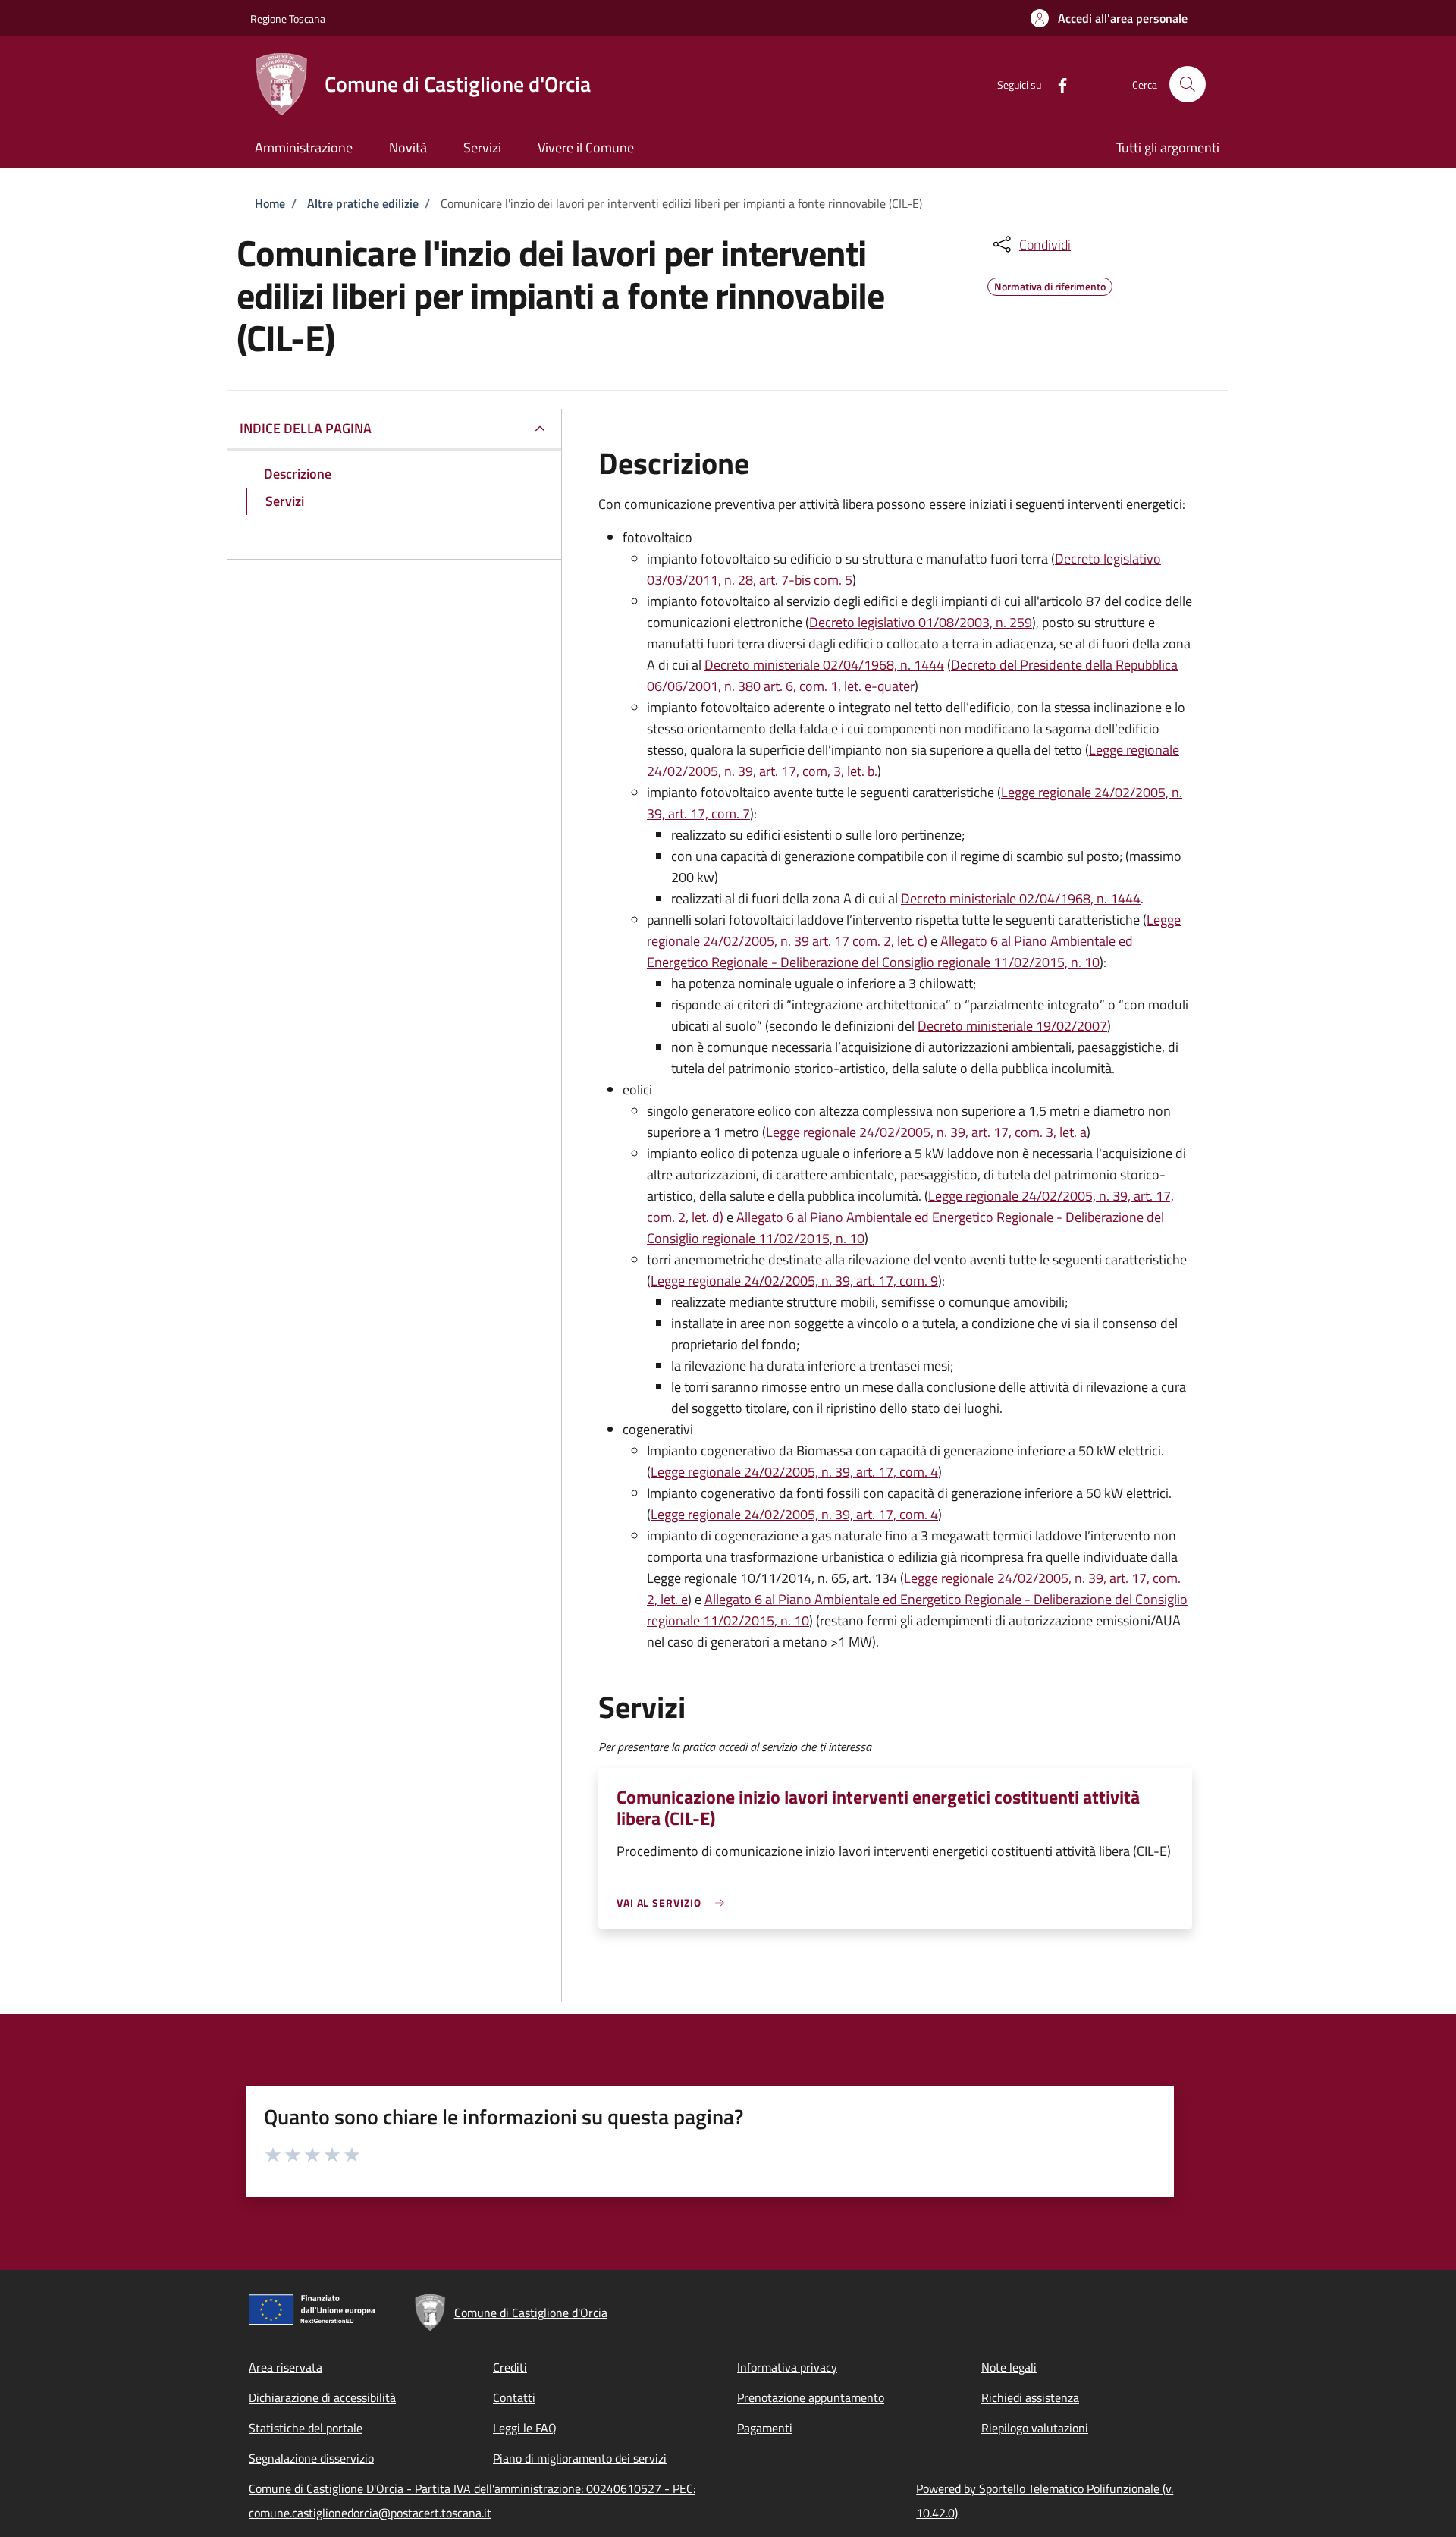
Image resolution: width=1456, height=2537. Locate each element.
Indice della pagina (306, 428)
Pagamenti (765, 2428)
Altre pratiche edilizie (363, 203)
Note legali (1009, 2367)
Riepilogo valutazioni (1035, 2428)
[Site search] (1188, 84)
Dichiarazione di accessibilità (322, 2397)
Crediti (510, 2367)
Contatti (514, 2397)
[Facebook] (1056, 84)
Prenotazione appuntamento (811, 2397)
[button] (1109, 18)
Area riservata (286, 2367)
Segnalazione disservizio (311, 2458)
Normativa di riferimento (1050, 284)
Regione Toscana (288, 19)
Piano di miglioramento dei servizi (580, 2458)
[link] (674, 1903)
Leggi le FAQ (525, 2428)
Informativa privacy (787, 2367)
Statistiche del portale (306, 2428)
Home (270, 203)
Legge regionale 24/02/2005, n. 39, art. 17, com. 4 (794, 1472)
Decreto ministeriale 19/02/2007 (1012, 1026)
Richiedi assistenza (1030, 2397)
